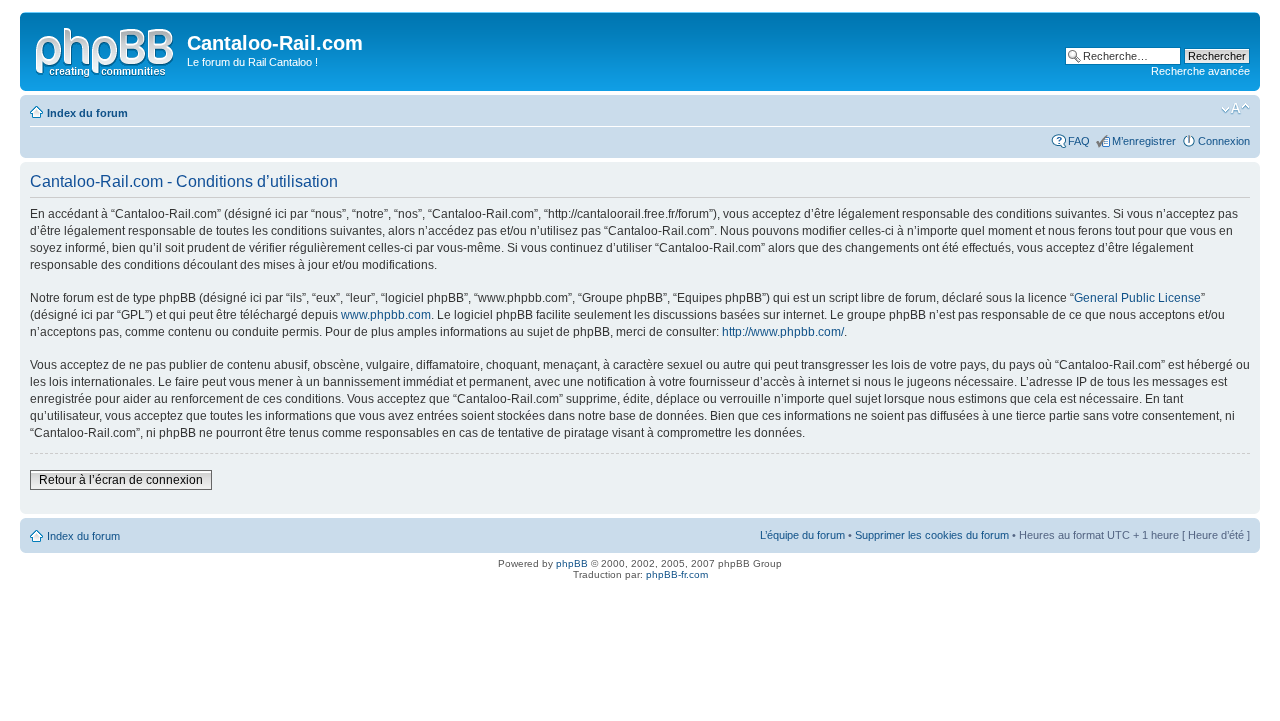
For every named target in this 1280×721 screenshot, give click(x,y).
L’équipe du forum (802, 535)
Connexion (1224, 141)
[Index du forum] (106, 49)
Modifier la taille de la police (1235, 109)
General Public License (1137, 298)
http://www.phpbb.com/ (783, 332)
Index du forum (87, 113)
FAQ (1079, 141)
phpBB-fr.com (677, 574)
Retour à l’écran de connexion (121, 480)
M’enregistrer (1144, 141)
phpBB (572, 563)
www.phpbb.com (386, 315)
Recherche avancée (1200, 71)
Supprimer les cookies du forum (932, 535)
